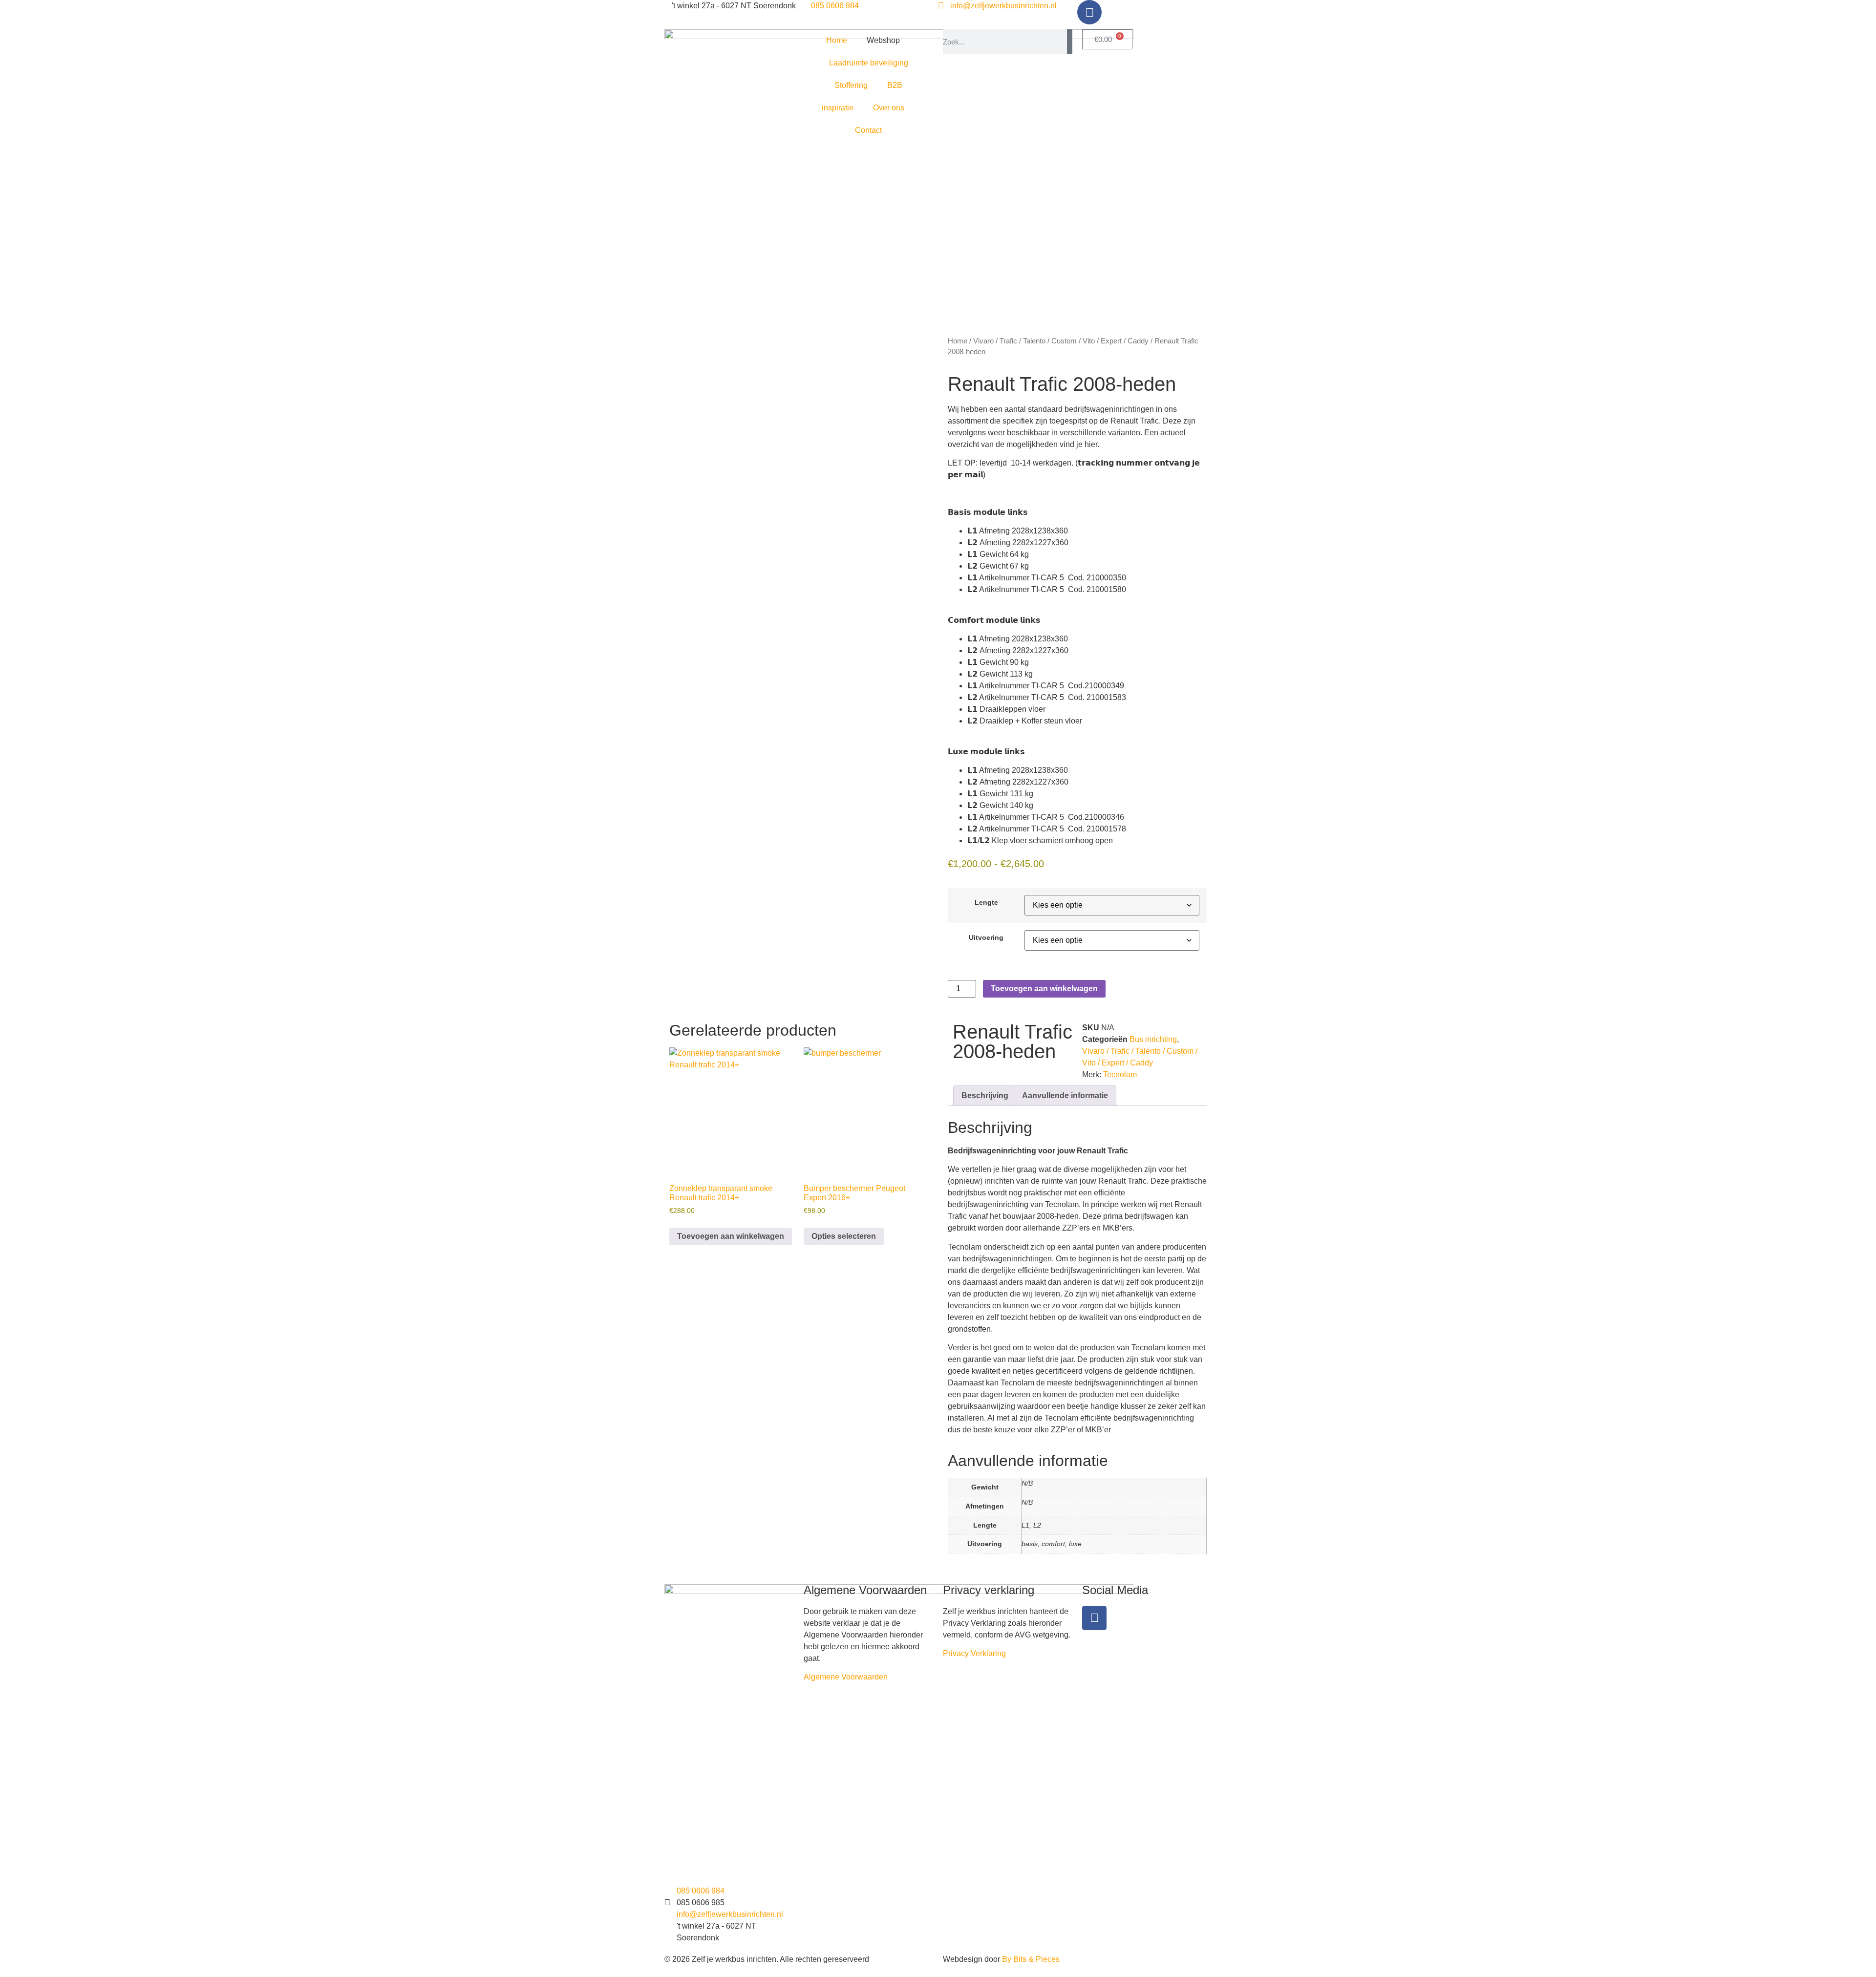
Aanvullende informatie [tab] (1065, 1095)
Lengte (986, 902)
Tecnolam (1120, 1074)
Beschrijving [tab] (985, 1095)
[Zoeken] (1070, 42)
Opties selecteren (844, 1236)
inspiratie (838, 108)
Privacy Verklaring (974, 1653)
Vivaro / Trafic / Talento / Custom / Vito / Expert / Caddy (1061, 341)
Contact (868, 130)
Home (837, 40)
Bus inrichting (1153, 1039)
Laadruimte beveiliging (869, 63)
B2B (895, 85)
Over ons (889, 108)
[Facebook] (1089, 12)
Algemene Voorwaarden (846, 1677)
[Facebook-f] (1094, 1618)
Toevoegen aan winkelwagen (1044, 988)
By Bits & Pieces (1031, 1959)
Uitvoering (986, 937)
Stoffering (851, 85)
